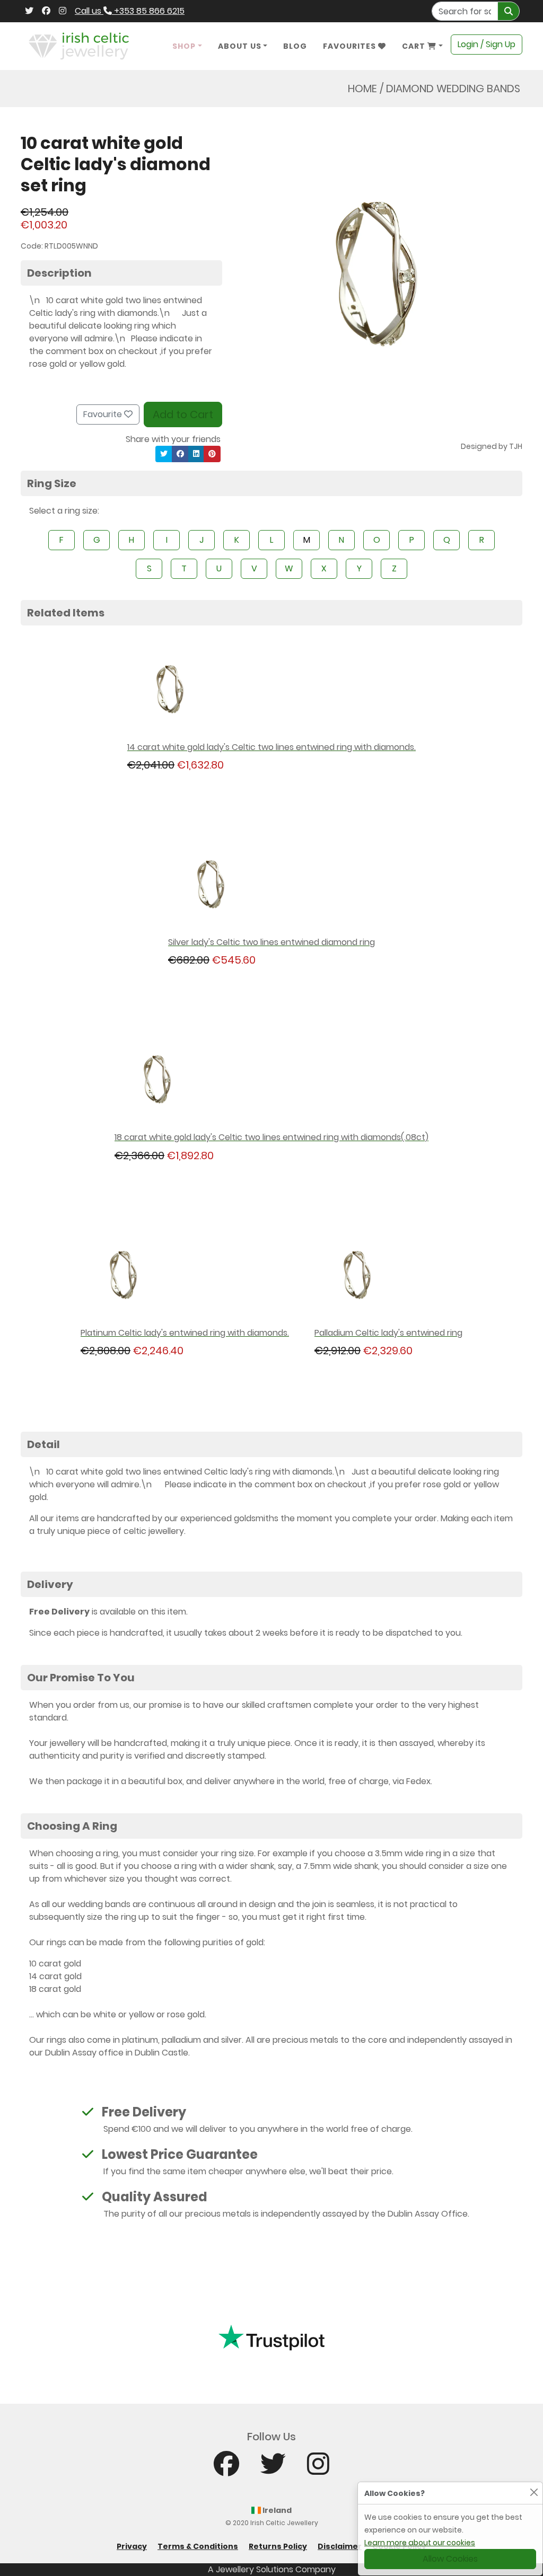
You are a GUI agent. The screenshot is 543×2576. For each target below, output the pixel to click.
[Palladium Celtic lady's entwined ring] (388, 1276)
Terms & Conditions (198, 2546)
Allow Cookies (450, 2559)
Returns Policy (278, 2546)
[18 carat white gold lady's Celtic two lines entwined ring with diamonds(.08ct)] (271, 1080)
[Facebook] (46, 11)
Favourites (351, 46)
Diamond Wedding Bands (453, 89)
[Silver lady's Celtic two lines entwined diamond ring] (271, 885)
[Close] (534, 2492)
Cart (415, 46)
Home (362, 89)
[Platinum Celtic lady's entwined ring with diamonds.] (185, 1276)
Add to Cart (183, 414)
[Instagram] (63, 11)
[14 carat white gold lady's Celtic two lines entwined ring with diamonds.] (271, 690)
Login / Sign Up (487, 44)
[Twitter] (29, 11)
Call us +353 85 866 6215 (130, 11)
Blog (295, 46)
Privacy (132, 2546)
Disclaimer (340, 2546)
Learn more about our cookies (420, 2543)
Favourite (104, 414)
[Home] (79, 45)
